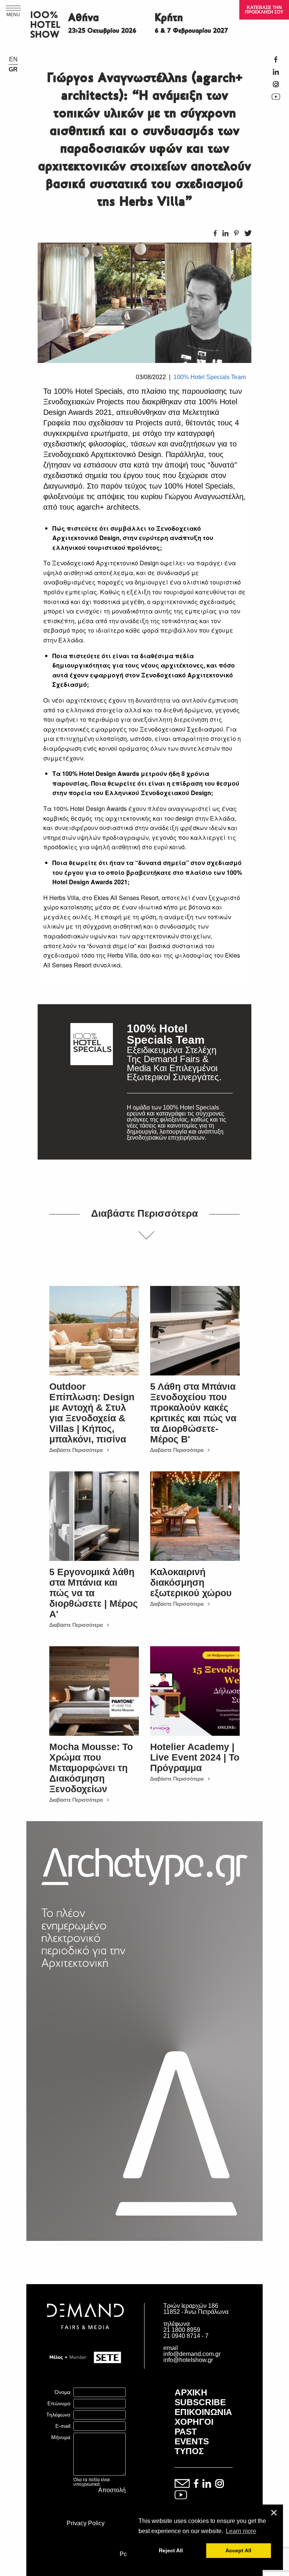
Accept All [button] (238, 2550)
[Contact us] (182, 2484)
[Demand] (85, 2338)
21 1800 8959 (182, 2330)
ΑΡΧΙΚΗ (191, 2392)
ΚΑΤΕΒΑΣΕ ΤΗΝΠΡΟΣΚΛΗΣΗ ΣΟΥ (264, 10)
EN (13, 59)
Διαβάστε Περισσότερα (76, 1450)
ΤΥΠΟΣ (189, 2451)
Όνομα (62, 2392)
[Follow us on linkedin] (207, 2484)
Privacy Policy (86, 2523)
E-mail (63, 2426)
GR (13, 70)
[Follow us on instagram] (220, 2484)
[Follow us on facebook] (196, 2484)
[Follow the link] (92, 1082)
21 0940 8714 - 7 (186, 2336)
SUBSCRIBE (200, 2402)
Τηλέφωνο (58, 2415)
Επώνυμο (59, 2403)
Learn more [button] (241, 2531)
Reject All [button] (171, 2550)
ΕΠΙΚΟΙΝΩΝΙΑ (203, 2412)
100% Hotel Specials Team (210, 377)
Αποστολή (112, 2490)
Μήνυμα (61, 2437)
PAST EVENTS (192, 2436)
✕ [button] (274, 2513)
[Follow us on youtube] (181, 2495)
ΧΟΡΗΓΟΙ (194, 2422)
